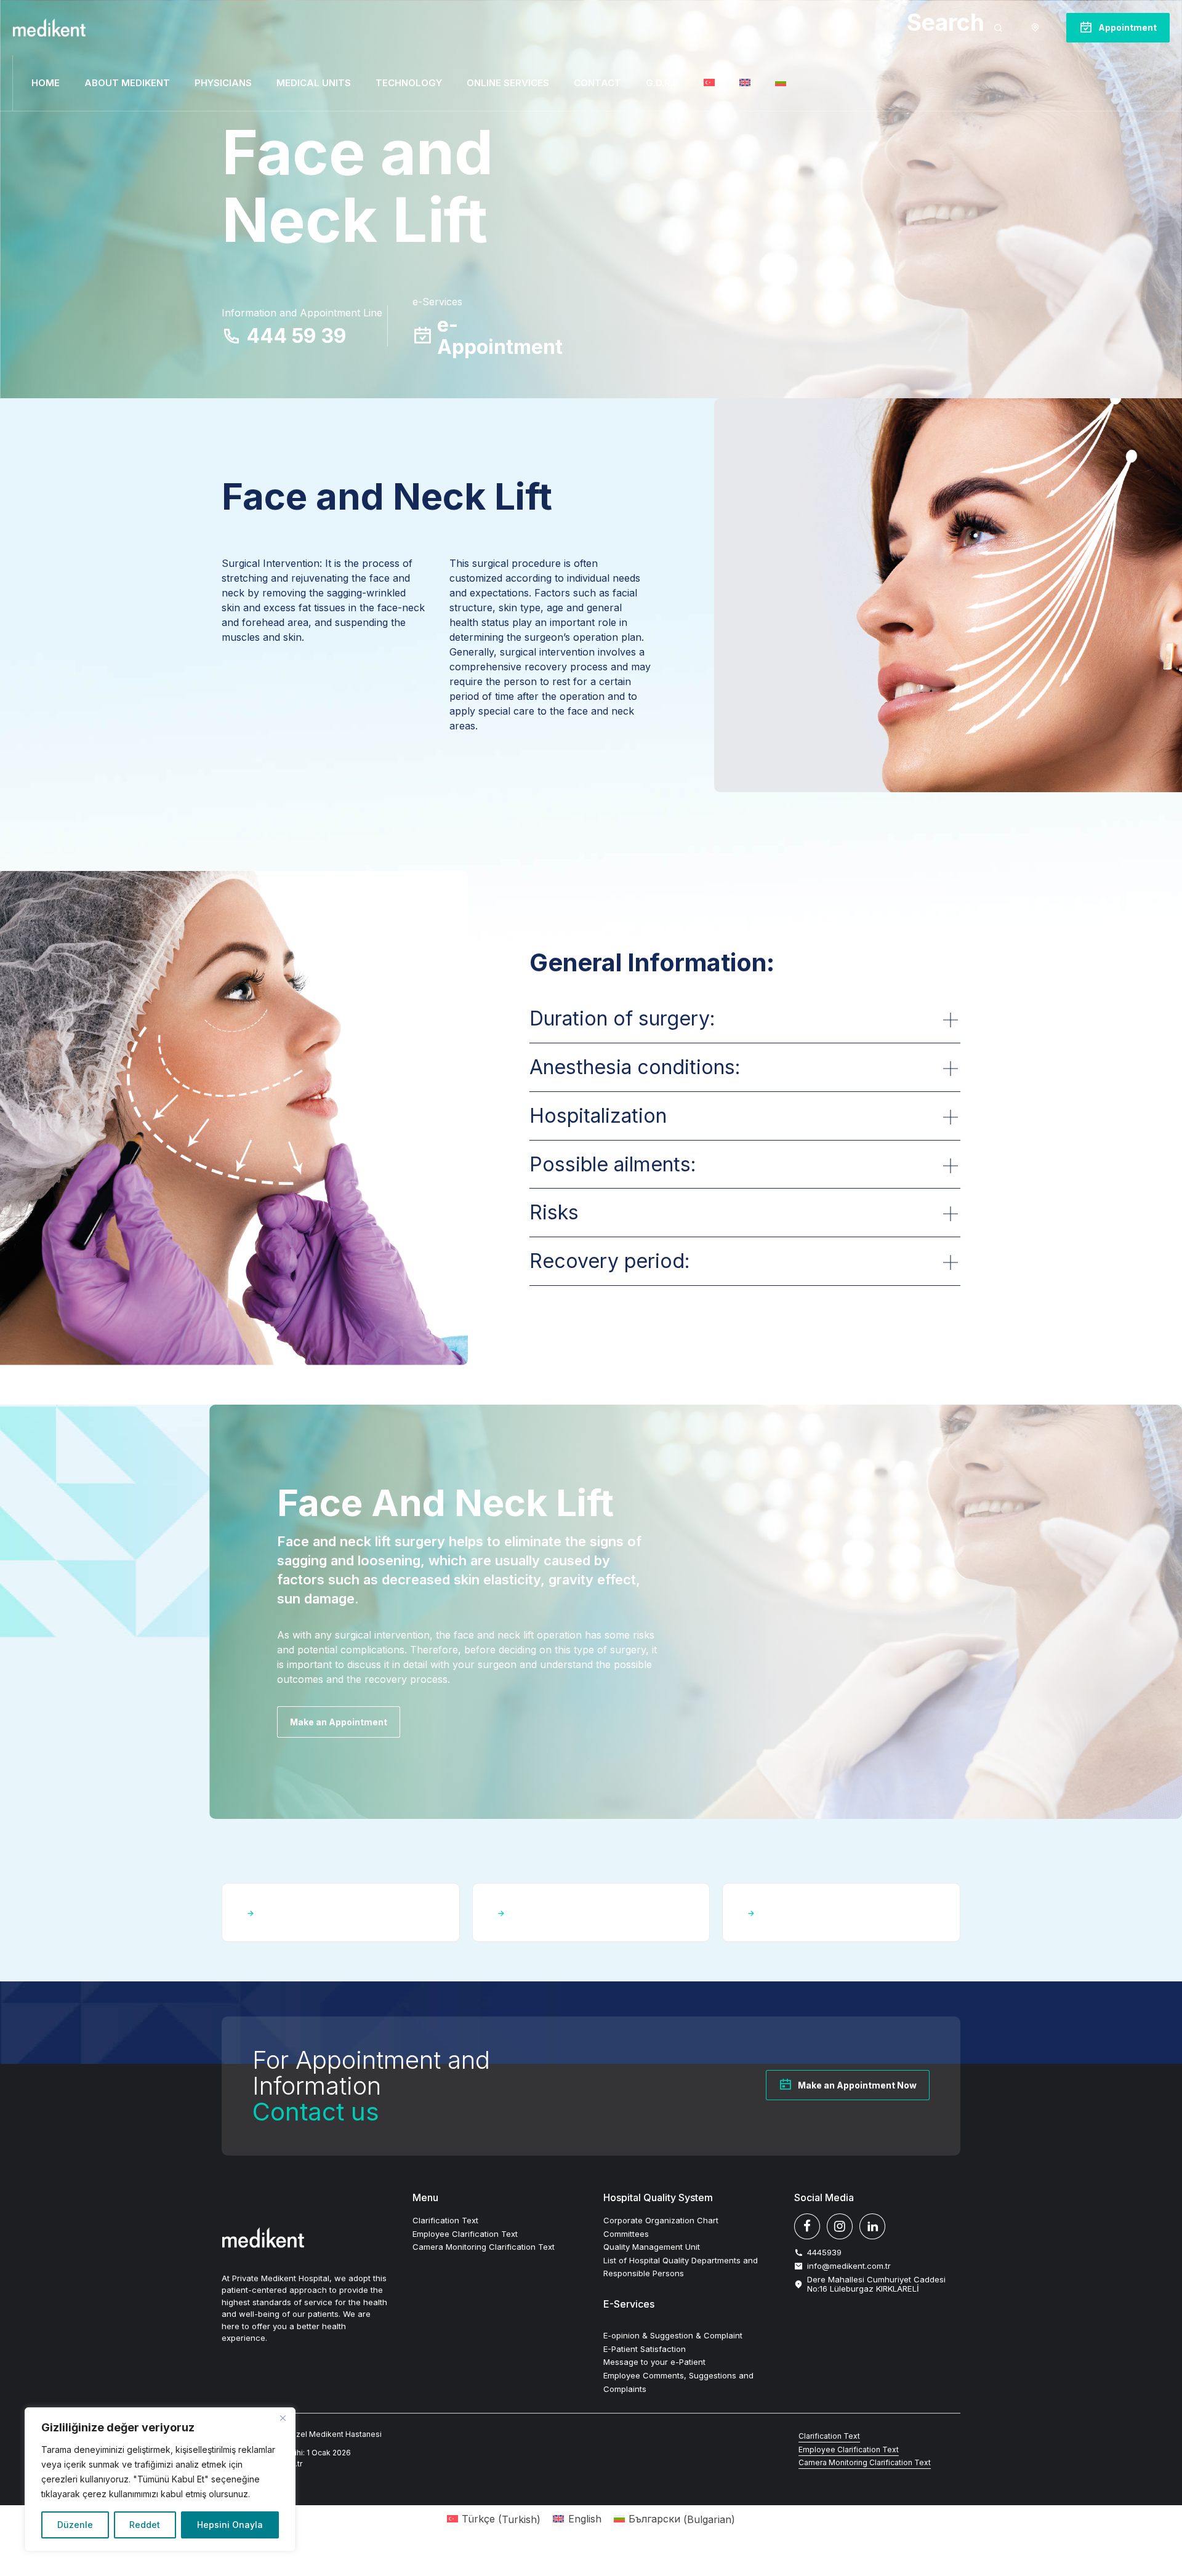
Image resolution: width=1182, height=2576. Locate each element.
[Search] (998, 28)
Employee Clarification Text (465, 2234)
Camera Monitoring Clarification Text (484, 2247)
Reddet (145, 2525)
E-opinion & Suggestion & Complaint (673, 2335)
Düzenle (75, 2525)
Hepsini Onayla (230, 2525)
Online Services (508, 83)
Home (46, 83)
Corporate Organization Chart (661, 2220)
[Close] (283, 2418)
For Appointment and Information (371, 2086)
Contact (597, 83)
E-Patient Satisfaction (645, 2349)
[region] (160, 2479)
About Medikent (127, 83)
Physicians (223, 83)
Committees (626, 2234)
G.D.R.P (662, 83)
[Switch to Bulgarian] (781, 83)
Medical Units (314, 83)
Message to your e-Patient (654, 2362)
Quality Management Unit (652, 2247)
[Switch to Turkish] (709, 83)
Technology (409, 83)
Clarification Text (445, 2220)
